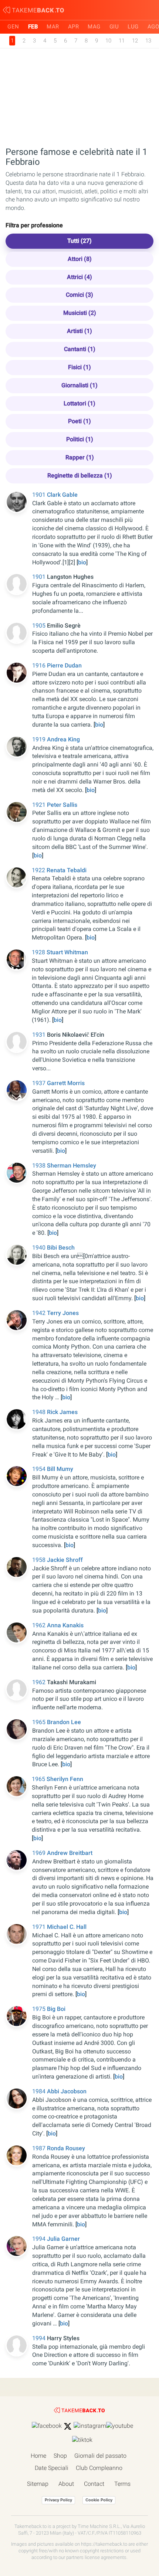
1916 (40, 665)
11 (122, 41)
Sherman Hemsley (72, 1165)
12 (135, 41)
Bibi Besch (61, 1248)
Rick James (62, 1412)
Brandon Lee (64, 1722)
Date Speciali (52, 2468)
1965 (40, 1722)
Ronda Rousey (66, 2148)
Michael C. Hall (67, 1927)
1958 (40, 1560)
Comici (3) (79, 295)
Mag (94, 27)
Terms (122, 2484)
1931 (40, 1035)
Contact (94, 2484)
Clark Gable (62, 495)
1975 (40, 2009)
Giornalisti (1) (79, 385)
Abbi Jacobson (67, 2091)
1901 (40, 495)
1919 (40, 739)
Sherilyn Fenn (65, 1779)
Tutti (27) (79, 241)
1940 (40, 1248)
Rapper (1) (80, 457)
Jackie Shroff (65, 1560)
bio (82, 562)
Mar (53, 27)
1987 (40, 2148)
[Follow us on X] (68, 2426)
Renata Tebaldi (67, 870)
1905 (40, 626)
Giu (114, 27)
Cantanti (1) (80, 349)
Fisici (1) (79, 367)
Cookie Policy (99, 2500)
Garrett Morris (66, 1083)
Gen (13, 27)
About (66, 2484)
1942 (40, 1313)
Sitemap (38, 2484)
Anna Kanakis (65, 1625)
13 (148, 41)
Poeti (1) (79, 421)
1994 (40, 2239)
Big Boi (56, 2009)
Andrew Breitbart (70, 1853)
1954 (40, 1469)
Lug (133, 27)
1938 (40, 1165)
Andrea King (63, 739)
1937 (40, 1083)
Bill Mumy (60, 1469)
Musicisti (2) (80, 313)
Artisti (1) (79, 331)
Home (38, 2456)
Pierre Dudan (64, 665)
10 (108, 41)
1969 (40, 1853)
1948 (40, 1412)
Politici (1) (80, 439)
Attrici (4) (79, 277)
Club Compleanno (99, 2468)
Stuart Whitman (67, 952)
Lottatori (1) (79, 403)
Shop (60, 2456)
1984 (40, 2091)
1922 (39, 870)
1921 (40, 805)
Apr (74, 27)
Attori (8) (80, 259)
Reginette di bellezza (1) (80, 475)
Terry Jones (63, 1313)
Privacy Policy (58, 2500)
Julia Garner (63, 2239)
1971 (40, 1927)
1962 (40, 1625)
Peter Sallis (62, 805)
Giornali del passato (100, 2456)
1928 (39, 952)
